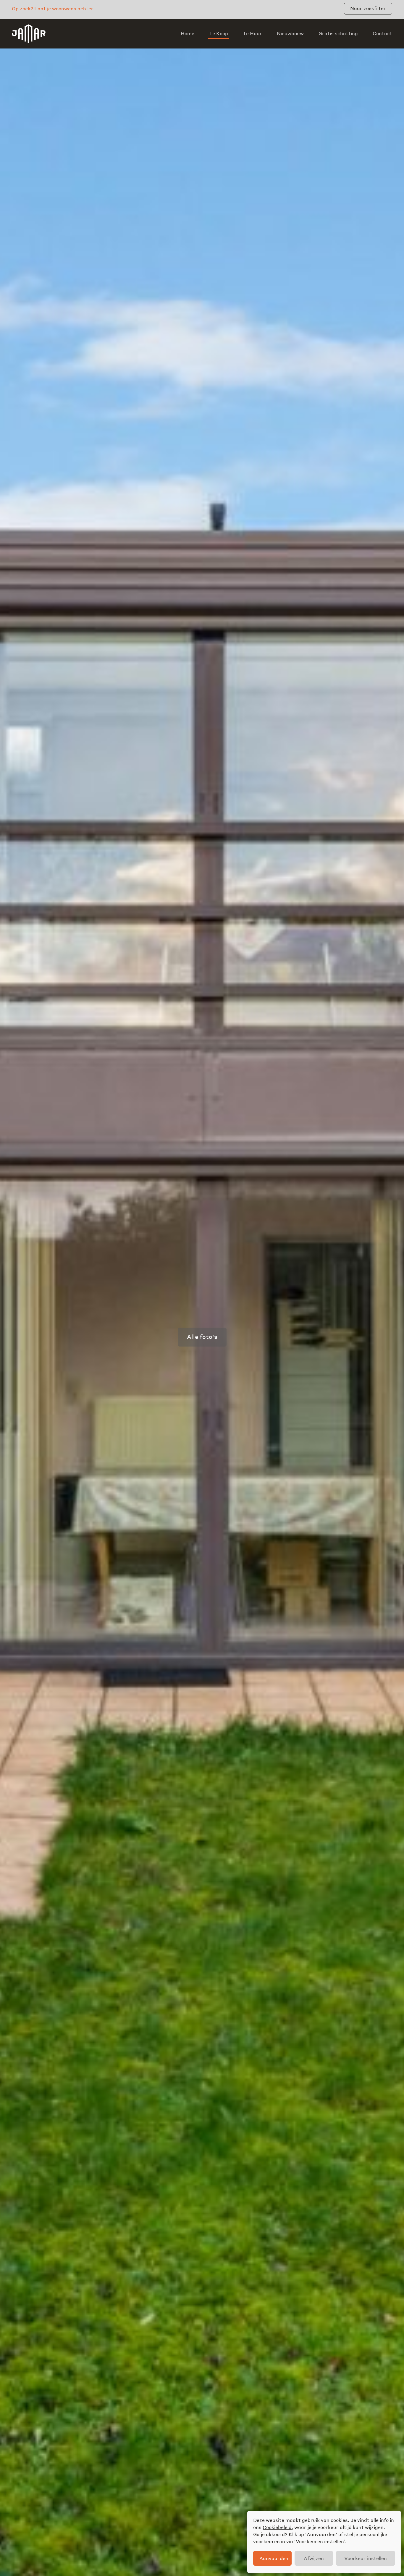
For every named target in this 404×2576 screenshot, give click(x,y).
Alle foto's (202, 1336)
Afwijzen (314, 2558)
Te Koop (219, 33)
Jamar (29, 34)
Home (188, 33)
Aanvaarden (274, 2558)
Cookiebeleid (277, 2527)
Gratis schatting (338, 33)
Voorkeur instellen (366, 2558)
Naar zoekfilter (368, 8)
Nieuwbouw (290, 33)
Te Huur (252, 33)
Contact (382, 33)
